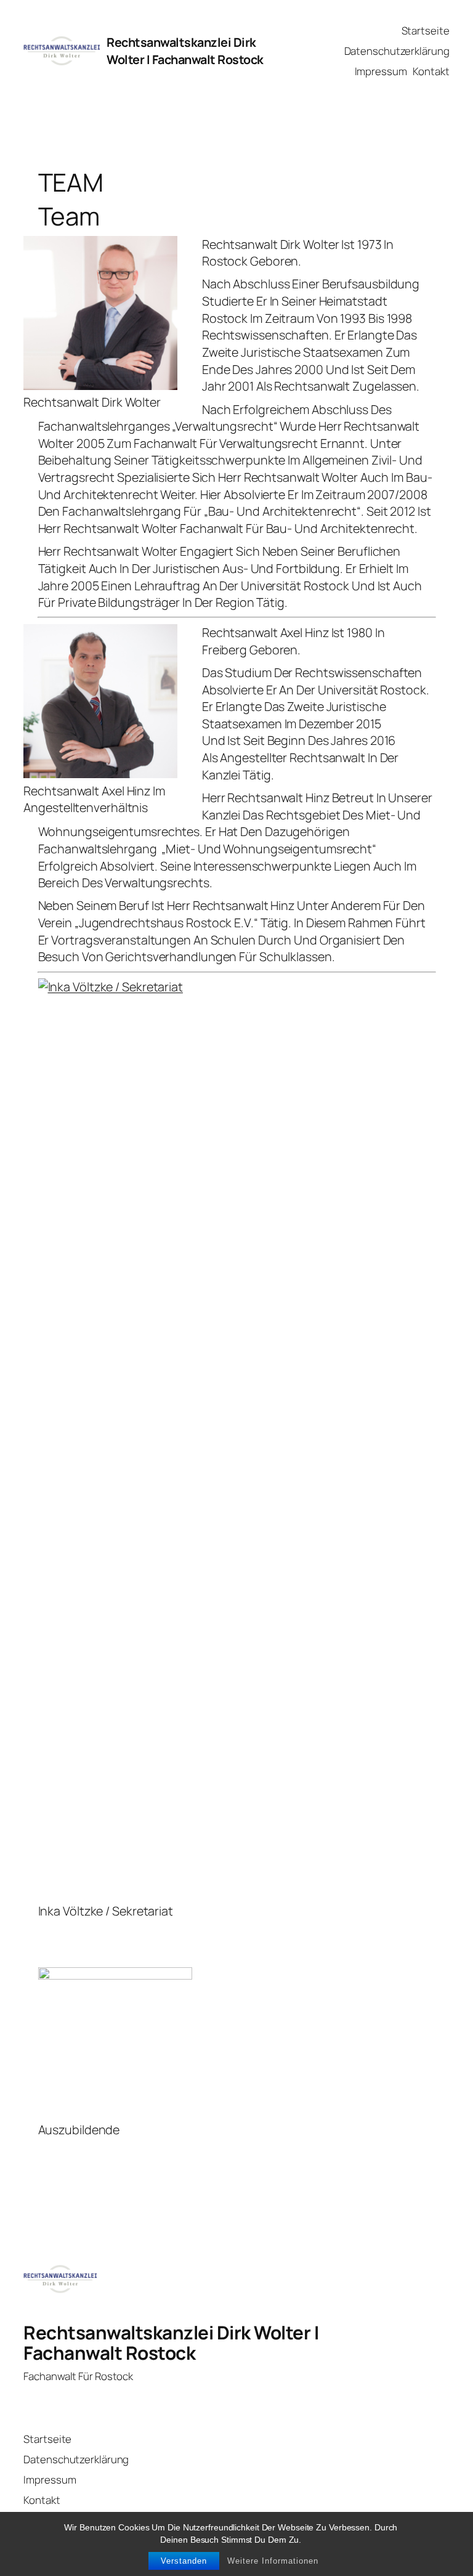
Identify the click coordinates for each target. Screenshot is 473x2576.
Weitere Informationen (273, 2561)
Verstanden (184, 2561)
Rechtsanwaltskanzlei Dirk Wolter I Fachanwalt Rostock (185, 51)
